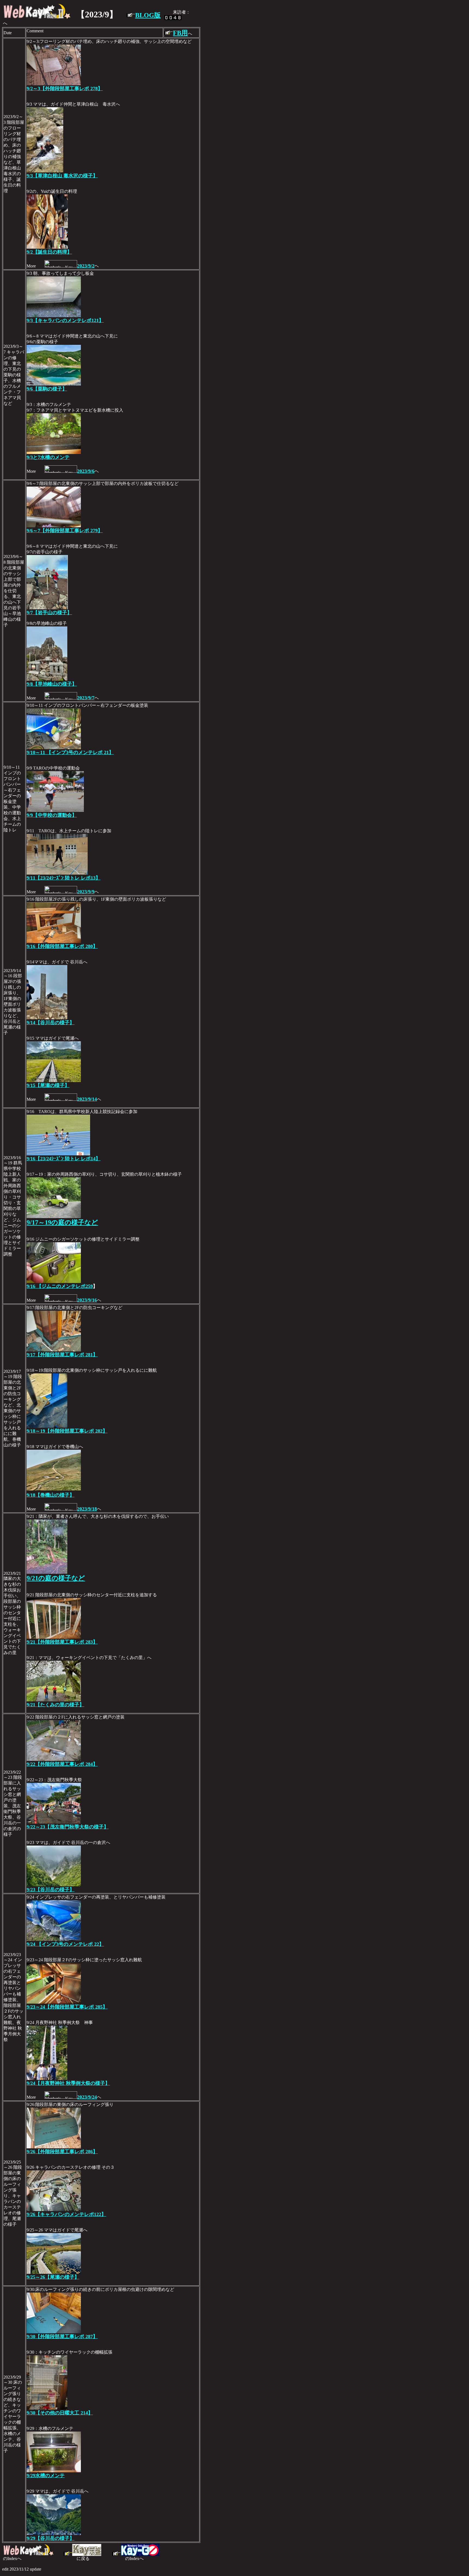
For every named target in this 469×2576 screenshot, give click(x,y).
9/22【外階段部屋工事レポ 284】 (62, 1764)
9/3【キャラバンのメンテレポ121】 (65, 320)
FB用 (180, 33)
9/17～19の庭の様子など (62, 1222)
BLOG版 (148, 15)
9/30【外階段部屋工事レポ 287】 (62, 2337)
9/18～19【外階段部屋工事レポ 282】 (67, 1431)
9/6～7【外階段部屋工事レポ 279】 (65, 531)
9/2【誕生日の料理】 (49, 252)
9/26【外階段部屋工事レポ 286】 (62, 2152)
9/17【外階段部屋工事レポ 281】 (62, 1355)
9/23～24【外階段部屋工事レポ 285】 (67, 2007)
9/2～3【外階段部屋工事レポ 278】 (65, 89)
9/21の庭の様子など (56, 1578)
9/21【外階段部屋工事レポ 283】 (62, 1642)
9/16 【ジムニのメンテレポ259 (60, 1286)
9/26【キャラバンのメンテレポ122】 (66, 2214)
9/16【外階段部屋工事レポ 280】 (62, 946)
